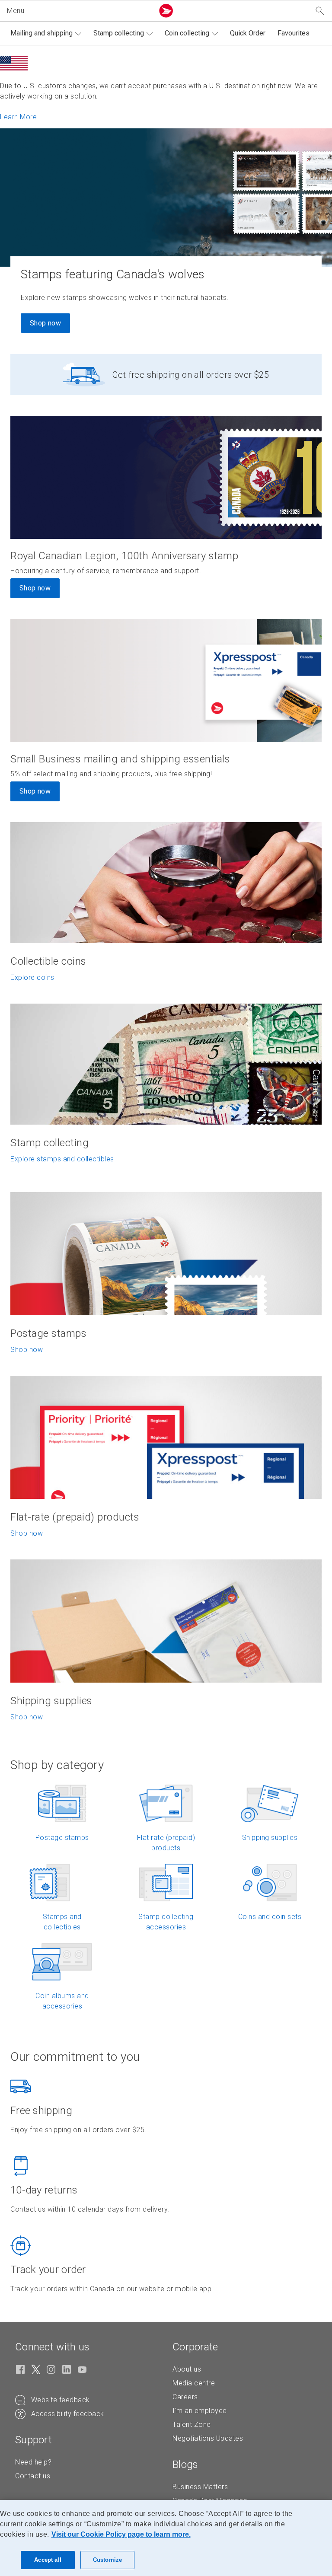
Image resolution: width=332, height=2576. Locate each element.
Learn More (18, 117)
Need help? (33, 2462)
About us (187, 2369)
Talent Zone (192, 2425)
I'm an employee (200, 2411)
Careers (185, 2397)
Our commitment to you (75, 2057)
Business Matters (200, 2487)
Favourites (294, 33)
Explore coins (32, 977)
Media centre (194, 2383)
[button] (79, 11)
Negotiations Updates (208, 2438)
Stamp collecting (119, 33)
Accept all (48, 2560)
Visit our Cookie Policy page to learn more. (121, 2534)
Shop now (45, 323)
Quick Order (248, 33)
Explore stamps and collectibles (62, 1159)
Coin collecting (187, 33)
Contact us (33, 2476)
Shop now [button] (35, 588)
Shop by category (57, 1765)
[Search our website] (320, 11)
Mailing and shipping (41, 33)
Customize (107, 2560)
